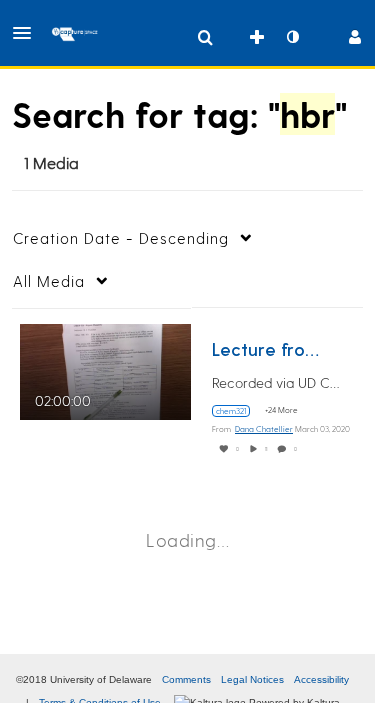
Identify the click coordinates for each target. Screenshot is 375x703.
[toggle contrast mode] (292, 37)
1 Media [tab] (51, 162)
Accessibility (321, 679)
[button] (28, 33)
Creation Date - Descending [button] (121, 238)
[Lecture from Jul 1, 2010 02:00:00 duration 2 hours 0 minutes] (105, 368)
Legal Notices (252, 679)
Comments (186, 679)
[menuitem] (205, 37)
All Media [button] (49, 281)
